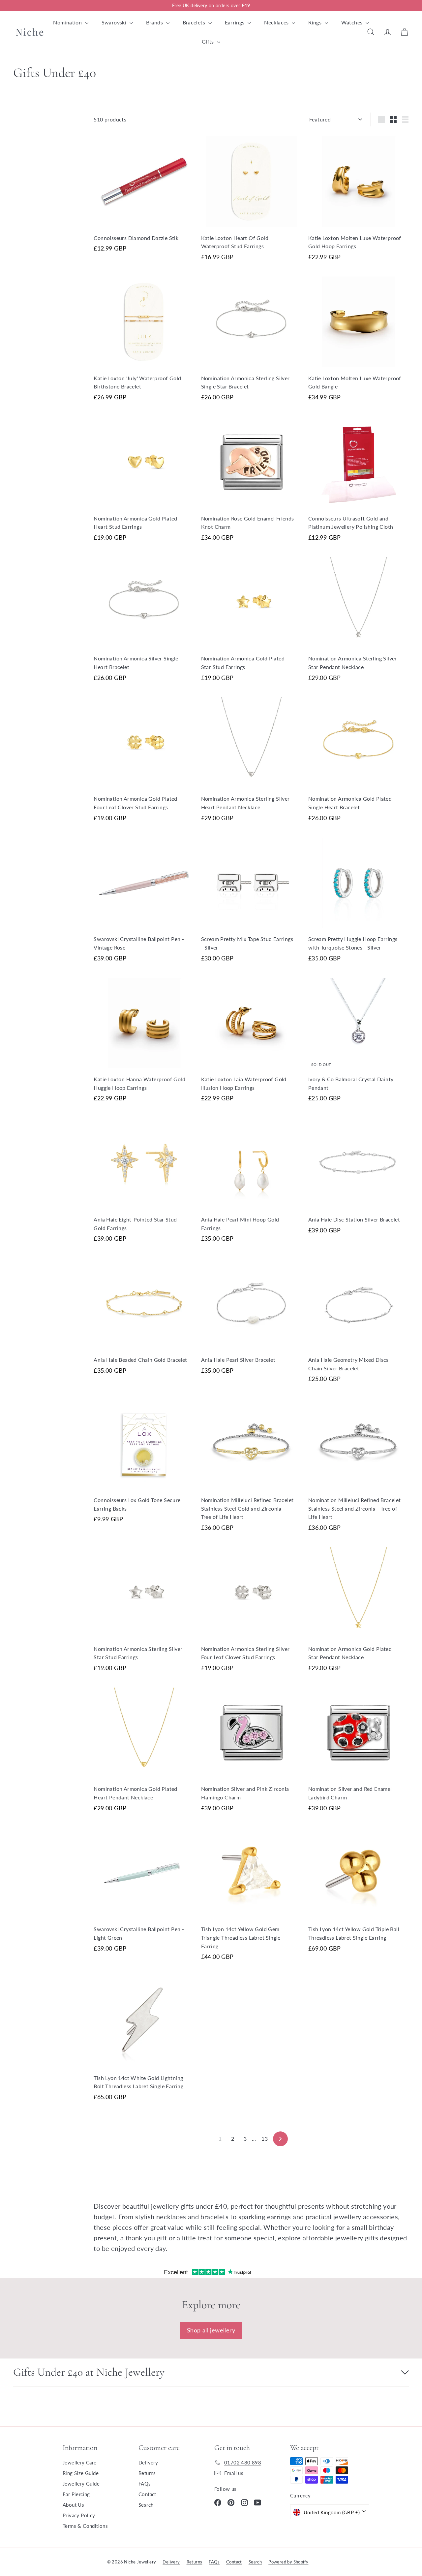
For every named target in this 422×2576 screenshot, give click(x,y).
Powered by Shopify (288, 2562)
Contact (147, 2494)
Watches (353, 22)
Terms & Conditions (85, 2526)
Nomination (68, 22)
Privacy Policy (79, 2515)
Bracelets (195, 22)
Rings (316, 22)
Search (146, 2505)
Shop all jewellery (211, 2330)
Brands (155, 22)
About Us (73, 2505)
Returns (147, 2473)
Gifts (209, 41)
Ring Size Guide (81, 2473)
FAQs (145, 2484)
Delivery (148, 2462)
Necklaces (277, 22)
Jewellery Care (80, 2462)
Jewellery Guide (81, 2484)
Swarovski (115, 22)
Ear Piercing (76, 2494)
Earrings (236, 22)
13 (265, 2139)
